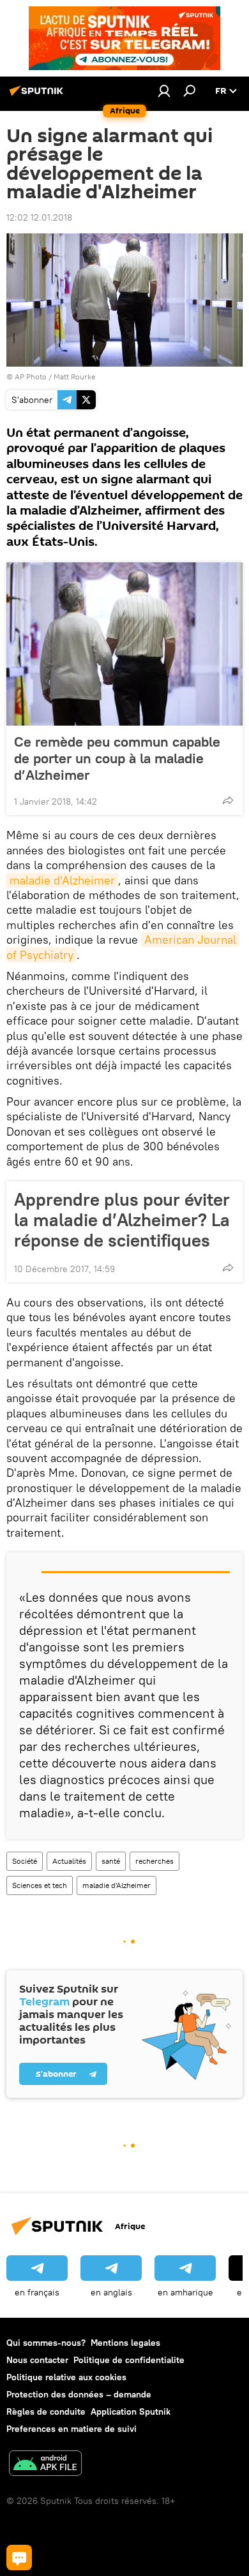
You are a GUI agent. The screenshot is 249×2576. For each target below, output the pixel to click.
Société (25, 1861)
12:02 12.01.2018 (39, 217)
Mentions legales (125, 2343)
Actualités (69, 1861)
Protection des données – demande (79, 2394)
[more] (228, 800)
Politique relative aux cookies (66, 2377)
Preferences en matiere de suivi (72, 2429)
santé (111, 1861)
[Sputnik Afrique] (38, 96)
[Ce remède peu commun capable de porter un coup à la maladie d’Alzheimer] (124, 644)
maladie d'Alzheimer (62, 880)
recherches (155, 1861)
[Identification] (164, 91)
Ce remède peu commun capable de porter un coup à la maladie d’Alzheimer (117, 758)
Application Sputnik (131, 2411)
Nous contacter (37, 2360)
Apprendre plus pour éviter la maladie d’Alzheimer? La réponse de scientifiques (122, 1220)
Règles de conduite (46, 2411)
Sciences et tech (40, 1885)
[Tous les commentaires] (19, 2558)
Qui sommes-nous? (46, 2343)
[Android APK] (45, 2465)
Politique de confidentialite (129, 2360)
